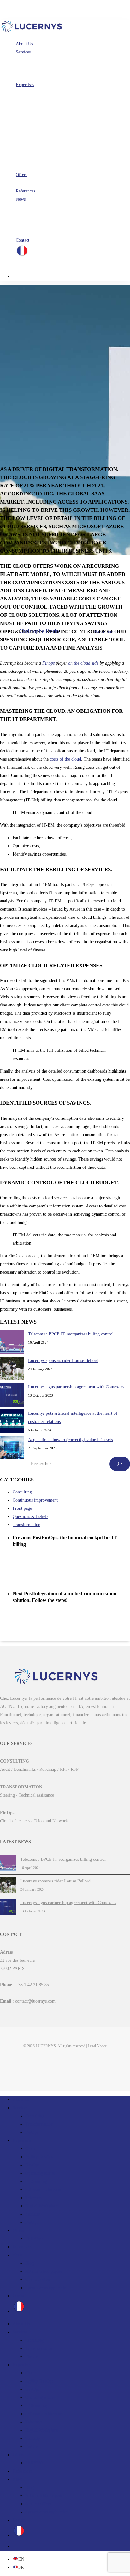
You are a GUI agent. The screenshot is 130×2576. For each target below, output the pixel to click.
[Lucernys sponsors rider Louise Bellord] (12, 1370)
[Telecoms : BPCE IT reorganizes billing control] (12, 1343)
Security (33, 2214)
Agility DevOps (39, 2157)
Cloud (31, 2149)
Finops (48, 663)
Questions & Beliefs (30, 1517)
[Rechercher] (120, 1464)
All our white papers (44, 2271)
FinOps (32, 2132)
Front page (22, 1508)
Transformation (27, 1525)
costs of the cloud (65, 759)
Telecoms (34, 2198)
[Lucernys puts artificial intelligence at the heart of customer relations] (12, 1423)
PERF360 (34, 2239)
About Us (21, 2100)
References (22, 2247)
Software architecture (44, 2190)
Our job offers (38, 2280)
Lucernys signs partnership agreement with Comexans (76, 1387)
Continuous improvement (35, 1500)
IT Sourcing (36, 2181)
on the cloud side (83, 663)
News (18, 2255)
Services (20, 2108)
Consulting (22, 1492)
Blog (30, 2263)
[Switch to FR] (22, 256)
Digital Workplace (41, 2206)
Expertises (22, 2141)
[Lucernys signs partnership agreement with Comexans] (12, 1396)
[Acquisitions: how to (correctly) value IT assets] (12, 1449)
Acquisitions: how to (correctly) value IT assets (70, 1440)
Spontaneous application (47, 2288)
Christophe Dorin (39, 631)
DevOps (32, 2165)
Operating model (40, 2173)
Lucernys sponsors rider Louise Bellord (63, 1360)
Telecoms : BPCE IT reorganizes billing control (71, 1334)
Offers (18, 2230)
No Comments (106, 631)
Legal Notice (97, 2046)
